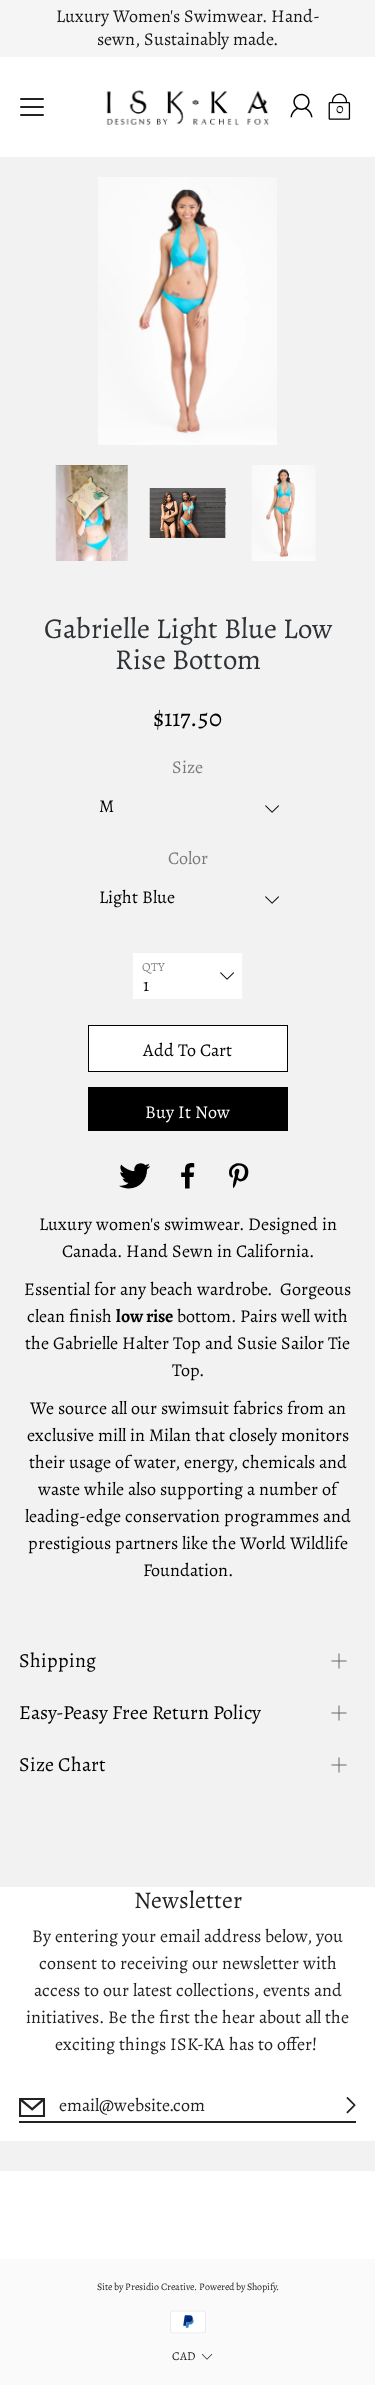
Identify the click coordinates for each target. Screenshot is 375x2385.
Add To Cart (187, 1050)
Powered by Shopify (237, 2286)
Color (188, 858)
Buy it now (187, 1112)
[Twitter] (134, 1176)
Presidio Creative (159, 2286)
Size (187, 767)
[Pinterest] (242, 1176)
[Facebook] (188, 1176)
